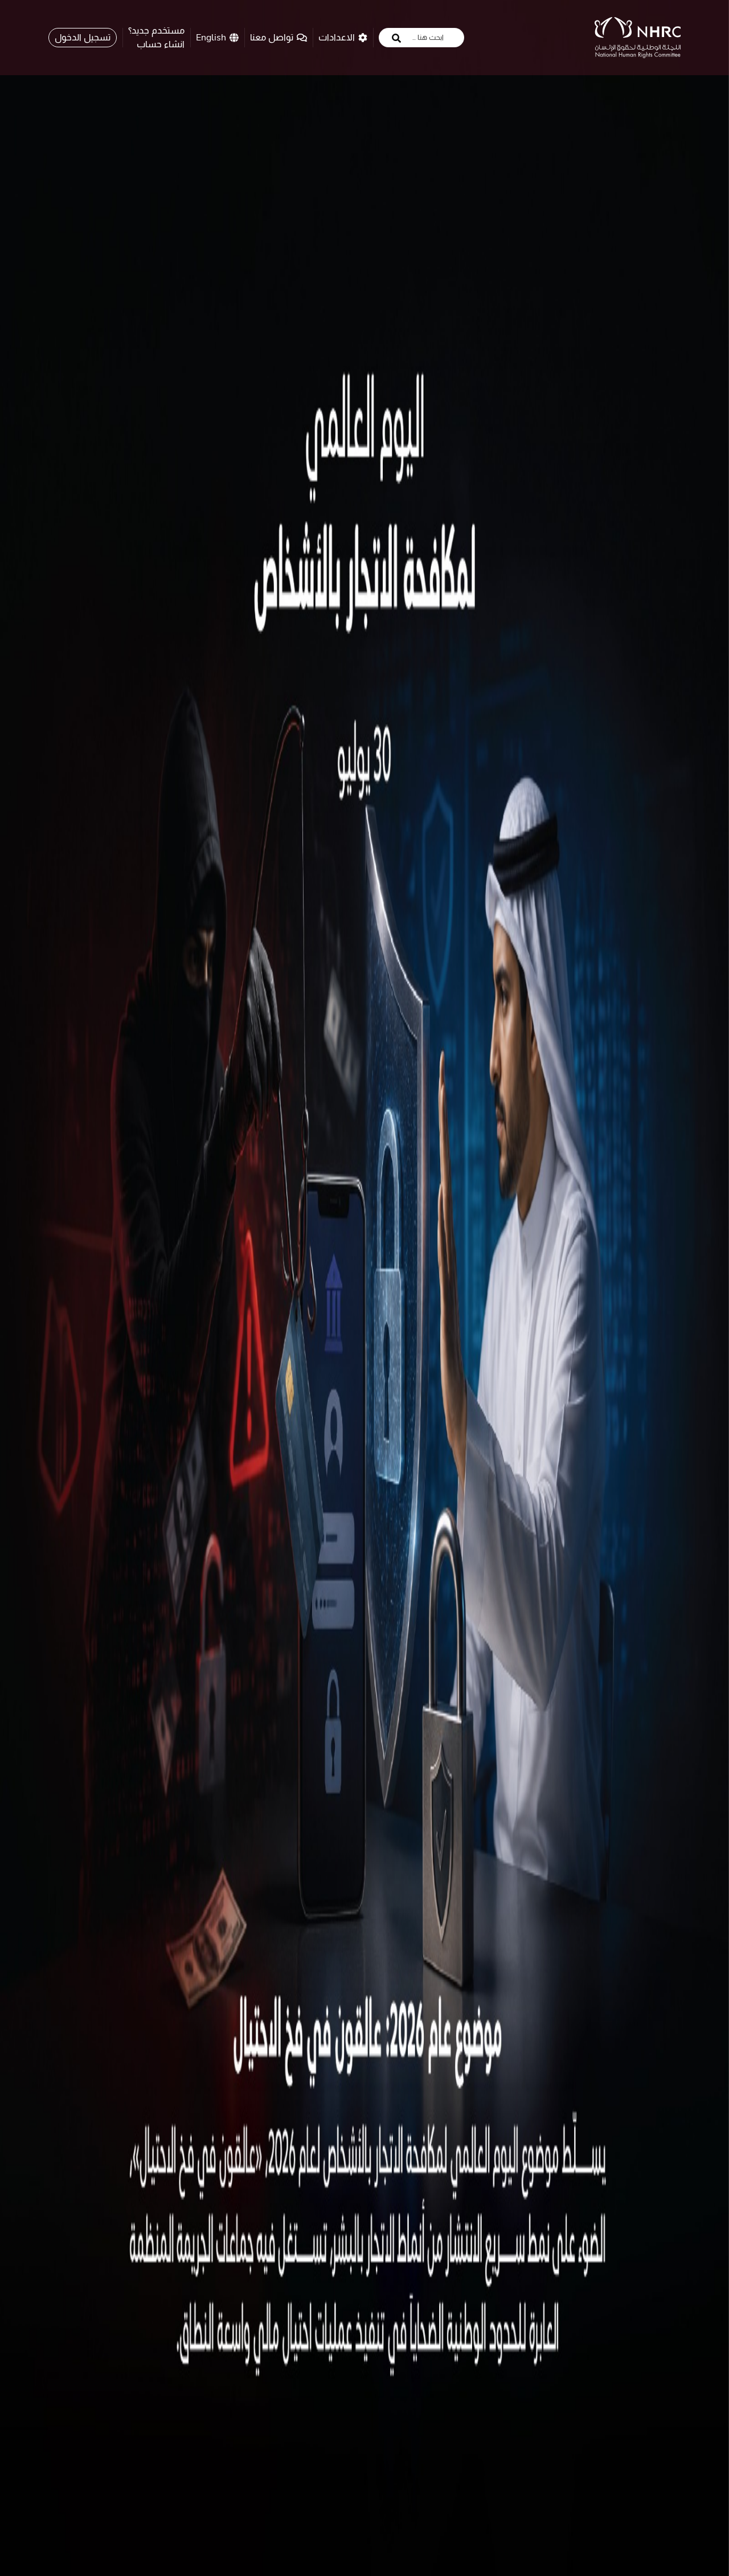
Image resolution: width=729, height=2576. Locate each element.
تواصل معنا (272, 38)
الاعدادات (337, 38)
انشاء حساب (161, 44)
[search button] (396, 39)
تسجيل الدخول (83, 38)
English (211, 38)
